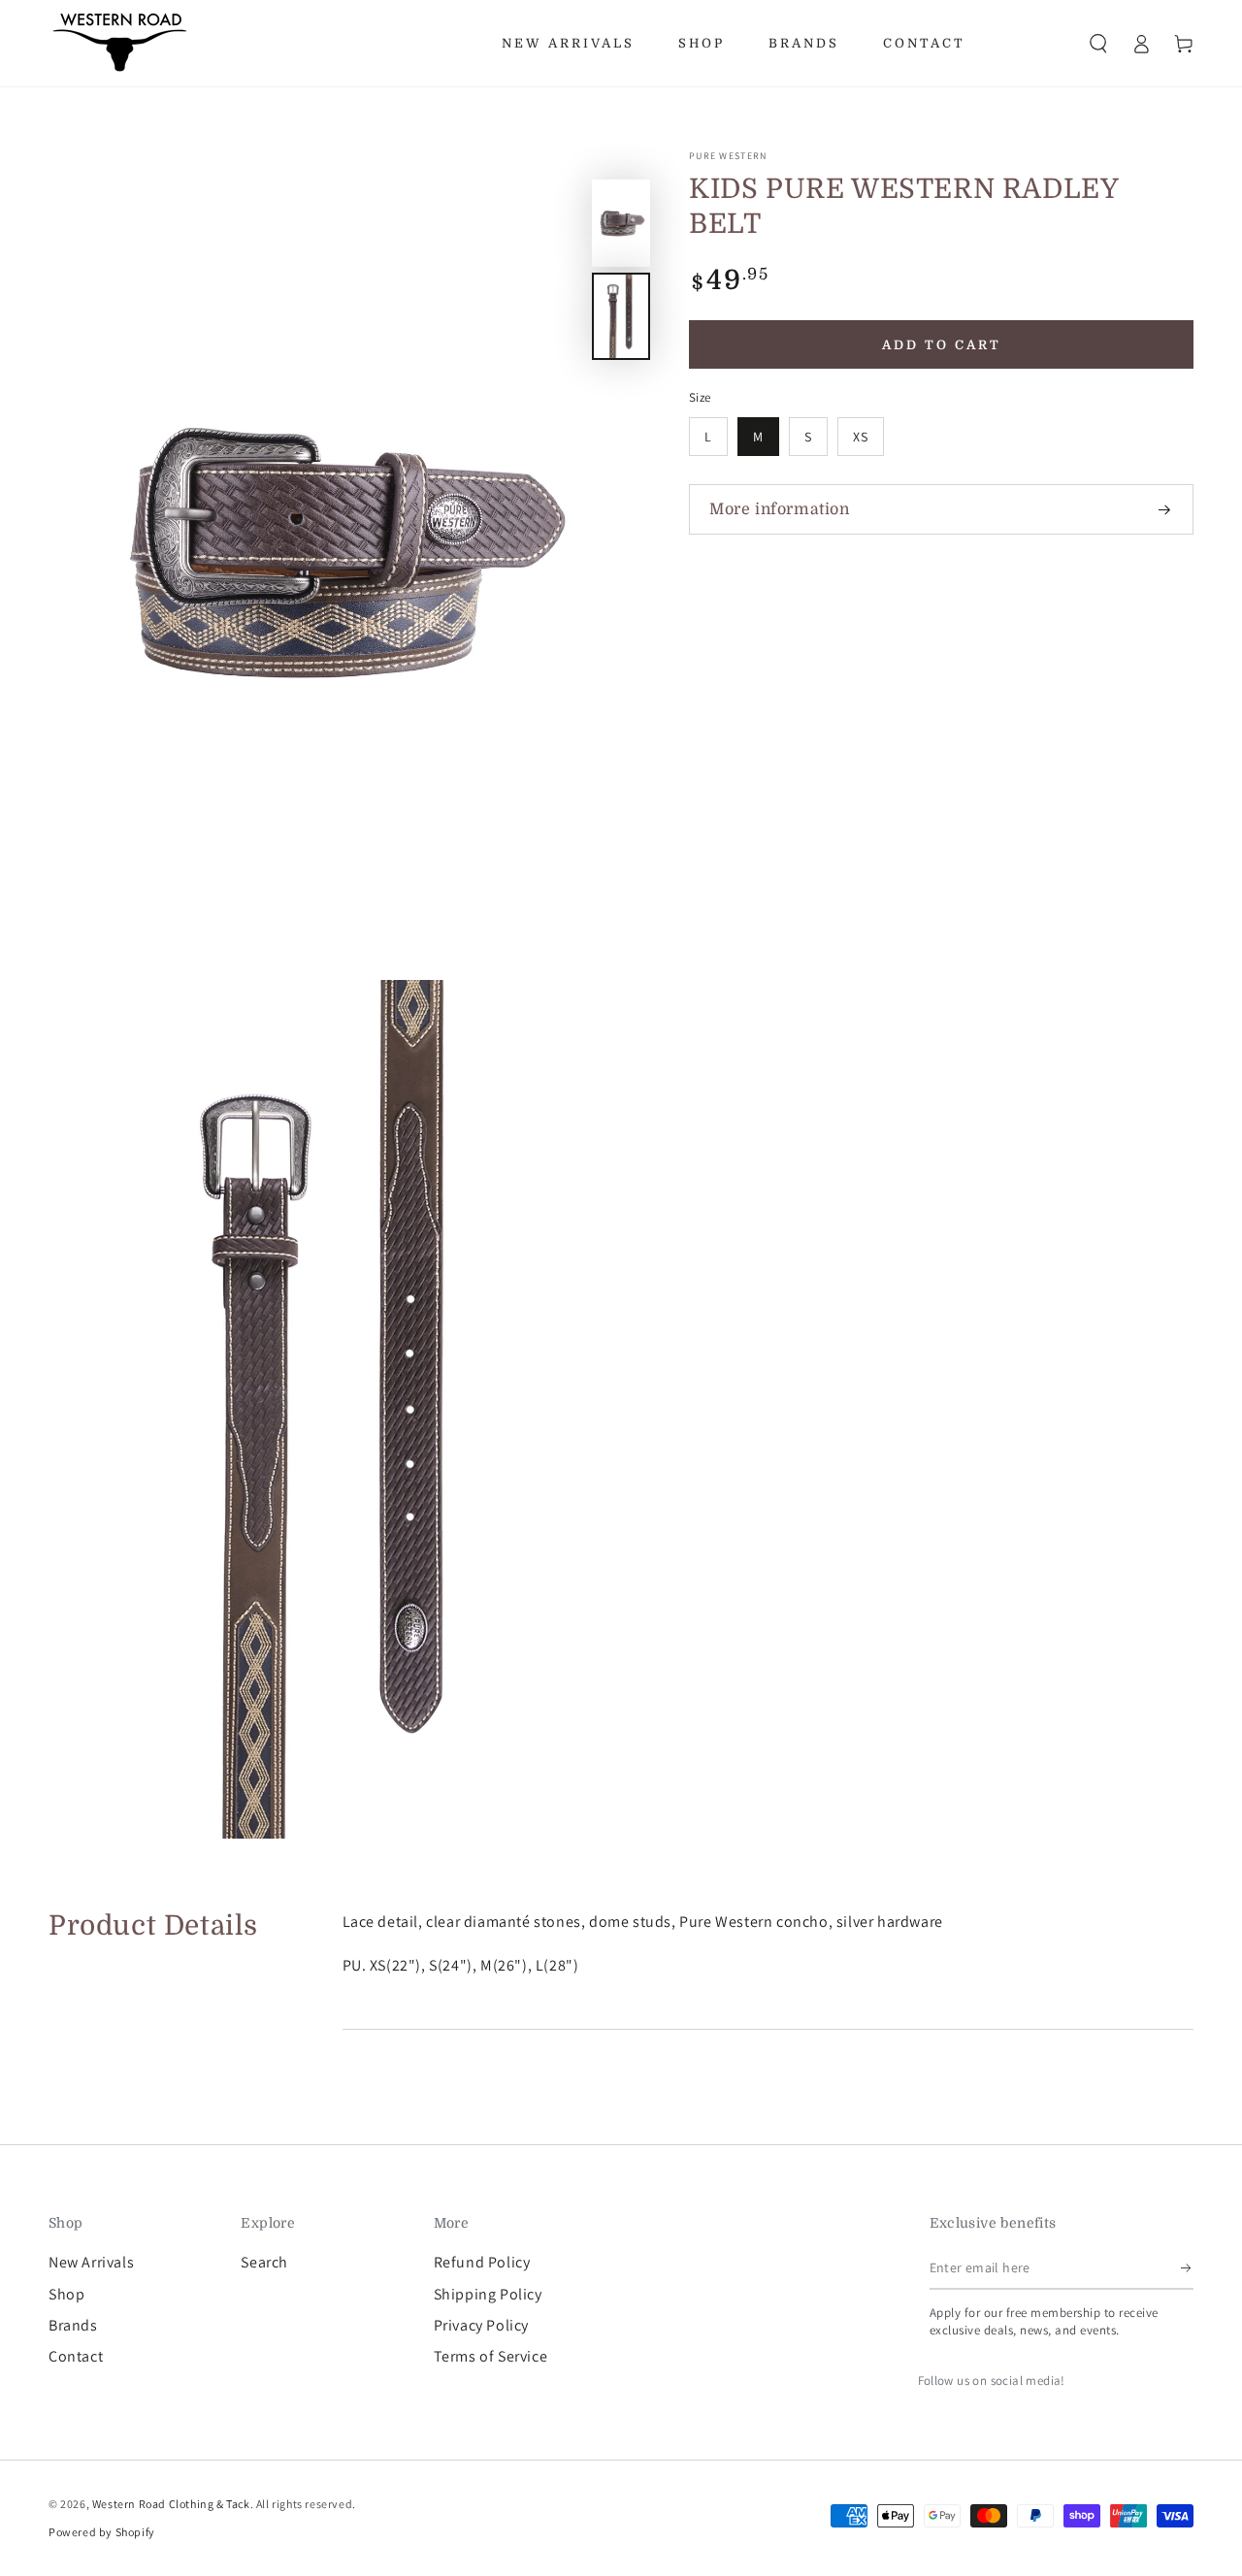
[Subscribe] (1187, 2267)
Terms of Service (491, 2356)
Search (264, 2262)
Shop (66, 2294)
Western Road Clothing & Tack (171, 2504)
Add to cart (942, 345)
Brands (73, 2325)
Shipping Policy (488, 2294)
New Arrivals (91, 2262)
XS (861, 437)
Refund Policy (482, 2262)
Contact (76, 2356)
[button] (1098, 44)
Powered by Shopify (102, 2532)
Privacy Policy (481, 2325)
